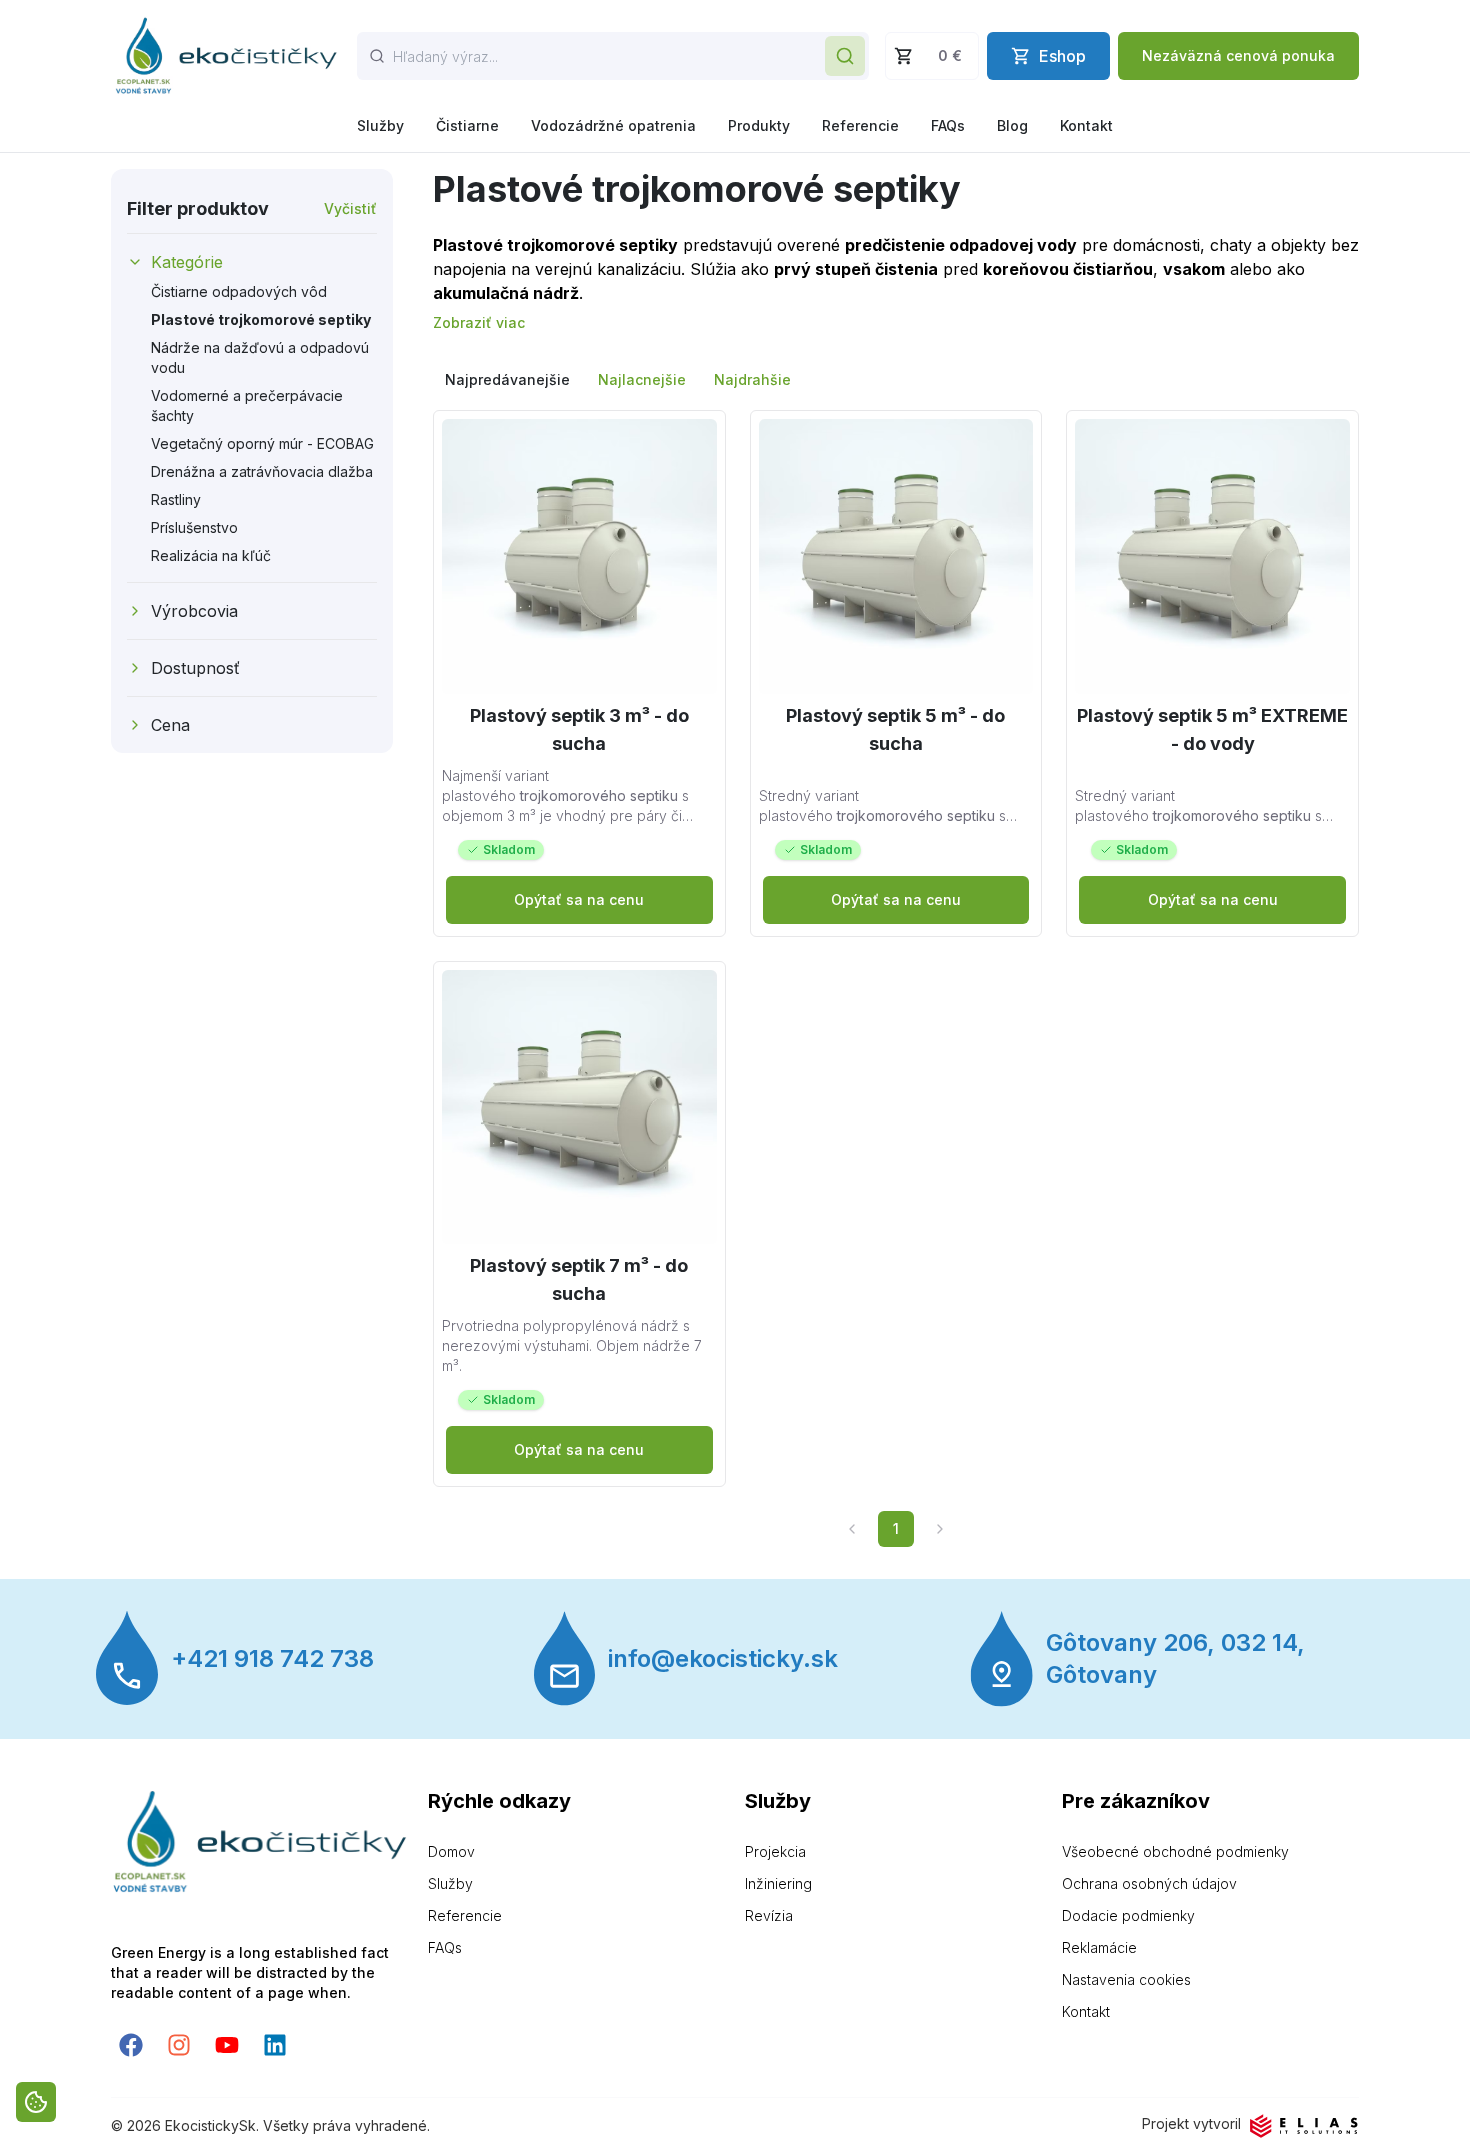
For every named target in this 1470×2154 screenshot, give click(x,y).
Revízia (769, 1915)
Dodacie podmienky (1128, 1915)
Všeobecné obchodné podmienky (1175, 1851)
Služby (380, 125)
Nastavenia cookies (1126, 1979)
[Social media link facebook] (131, 2045)
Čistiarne (467, 125)
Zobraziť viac (479, 322)
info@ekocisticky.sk (723, 1658)
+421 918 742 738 (272, 1658)
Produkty (759, 125)
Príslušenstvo (194, 527)
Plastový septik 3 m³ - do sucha (579, 729)
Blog (1012, 125)
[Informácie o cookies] (36, 2102)
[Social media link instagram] (179, 2045)
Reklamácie (1099, 1947)
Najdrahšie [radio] (752, 379)
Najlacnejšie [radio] (642, 379)
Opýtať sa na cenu (579, 899)
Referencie (860, 125)
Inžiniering (778, 1883)
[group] (896, 380)
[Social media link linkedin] (275, 2045)
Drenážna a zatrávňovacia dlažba (262, 471)
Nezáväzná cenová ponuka (1238, 55)
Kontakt (1086, 125)
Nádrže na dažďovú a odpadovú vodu (260, 357)
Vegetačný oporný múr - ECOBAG (262, 443)
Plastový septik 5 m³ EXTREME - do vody (1212, 729)
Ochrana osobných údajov (1149, 1883)
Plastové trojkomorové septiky (261, 319)
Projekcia (775, 1851)
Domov (451, 1851)
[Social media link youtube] (227, 2045)
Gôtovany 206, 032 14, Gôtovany (1175, 1658)
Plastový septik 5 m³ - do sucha (895, 729)
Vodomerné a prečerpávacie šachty (247, 405)
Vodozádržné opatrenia (613, 125)
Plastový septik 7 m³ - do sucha (579, 1279)
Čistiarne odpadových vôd (239, 291)
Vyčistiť (350, 208)
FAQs (948, 125)
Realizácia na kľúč (211, 555)
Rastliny (176, 499)
